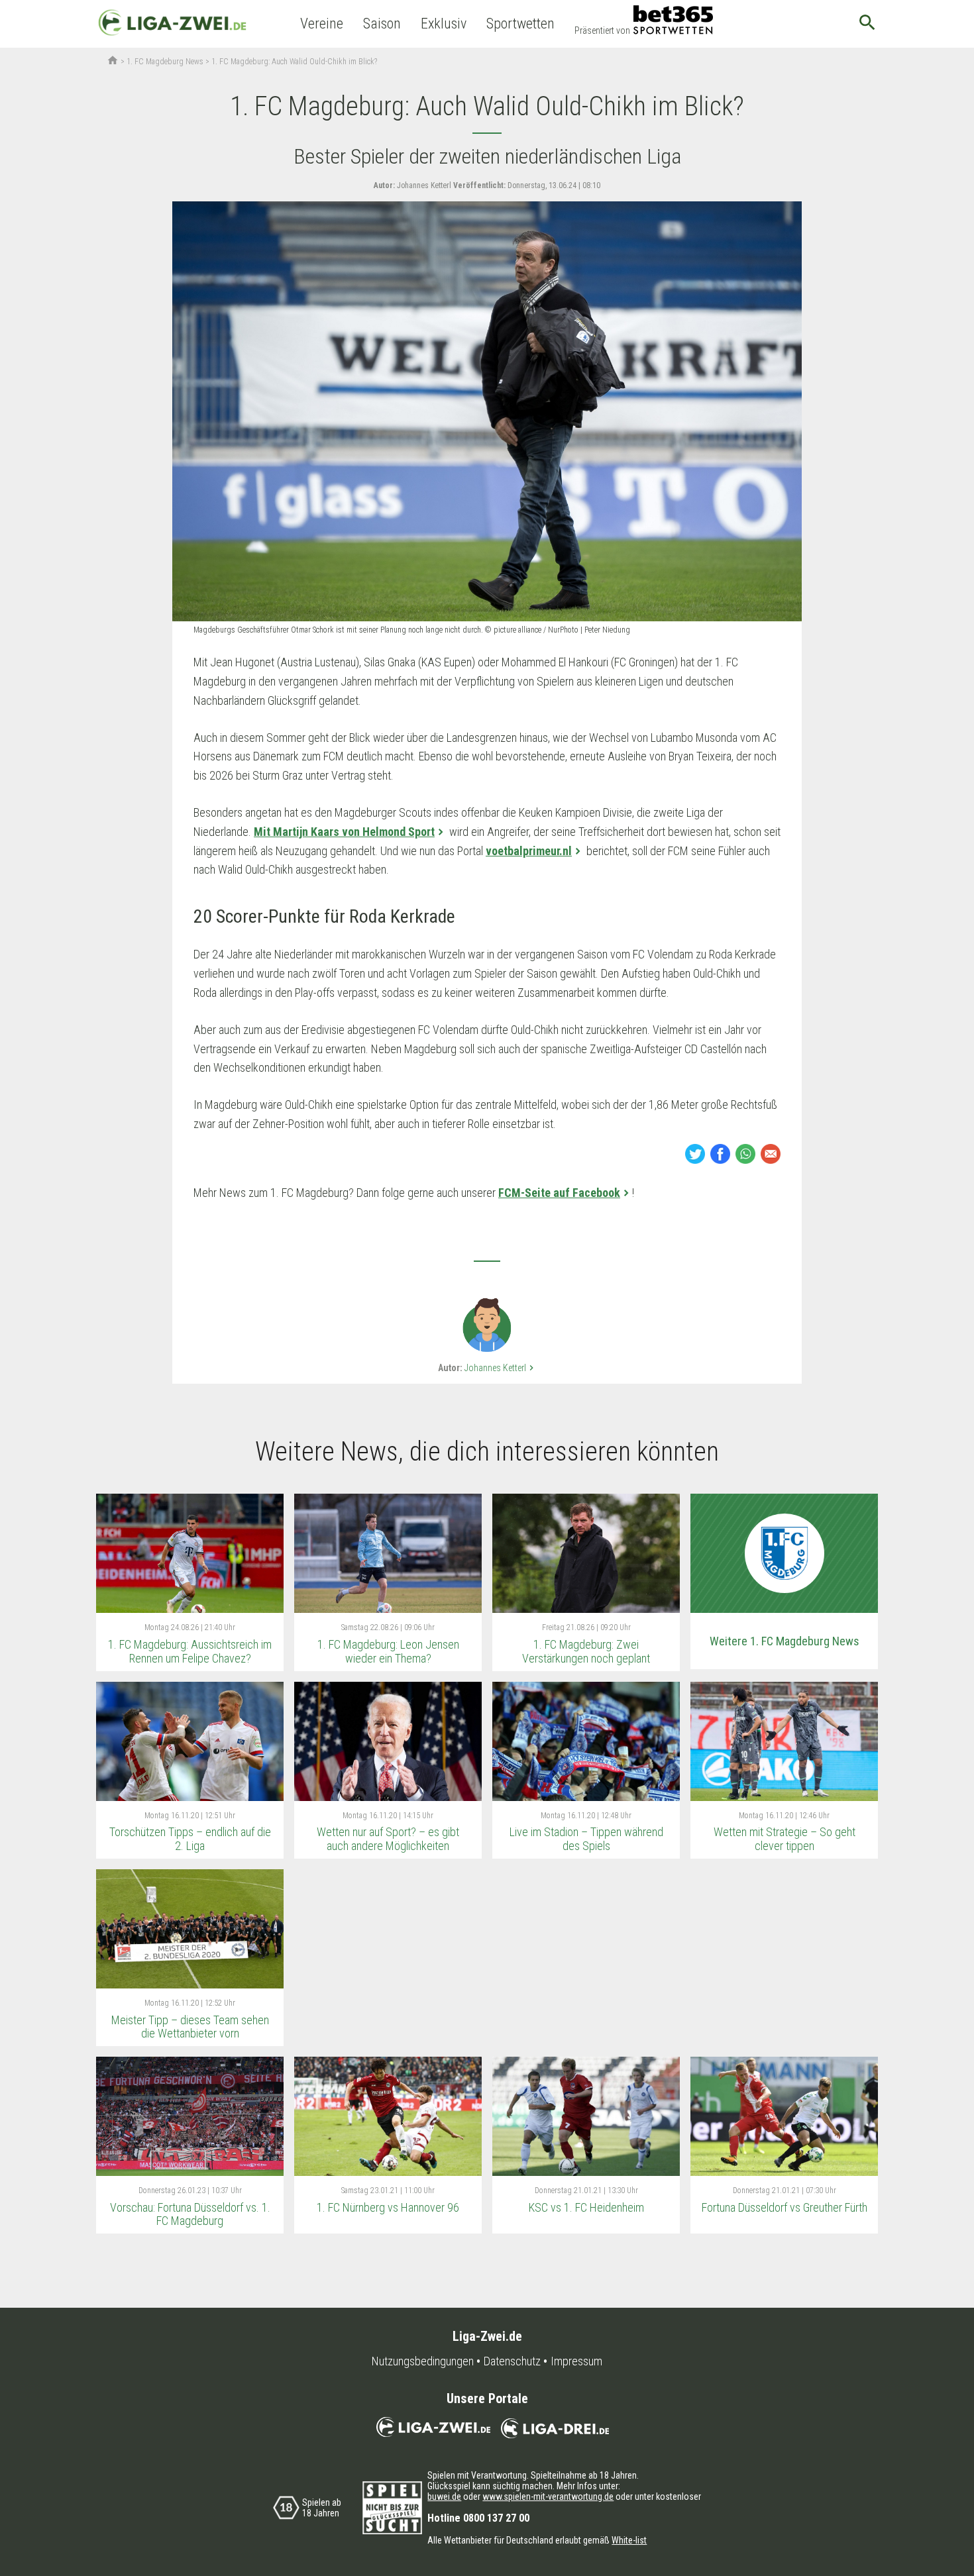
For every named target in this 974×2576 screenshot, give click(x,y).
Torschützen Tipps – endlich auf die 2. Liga (190, 1839)
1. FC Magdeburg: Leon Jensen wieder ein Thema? (388, 1651)
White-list (629, 2540)
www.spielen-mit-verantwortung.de (548, 2497)
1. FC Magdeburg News (165, 62)
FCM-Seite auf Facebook (559, 1193)
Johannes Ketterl (501, 1368)
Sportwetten (520, 24)
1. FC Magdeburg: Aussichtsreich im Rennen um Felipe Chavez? (190, 1651)
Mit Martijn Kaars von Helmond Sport (344, 832)
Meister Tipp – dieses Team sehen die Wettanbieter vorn (190, 2027)
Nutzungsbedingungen (423, 2361)
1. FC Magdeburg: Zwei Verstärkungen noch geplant (586, 1651)
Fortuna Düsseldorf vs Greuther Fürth (785, 2207)
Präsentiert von (602, 30)
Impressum (576, 2361)
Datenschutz (512, 2361)
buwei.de (444, 2497)
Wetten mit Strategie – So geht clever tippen (785, 1839)
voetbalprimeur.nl (529, 851)
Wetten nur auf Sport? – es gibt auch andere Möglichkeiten (388, 1839)
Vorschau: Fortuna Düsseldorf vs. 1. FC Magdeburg (190, 2214)
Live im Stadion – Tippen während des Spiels (586, 1839)
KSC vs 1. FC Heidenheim (586, 2207)
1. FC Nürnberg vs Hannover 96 (388, 2207)
